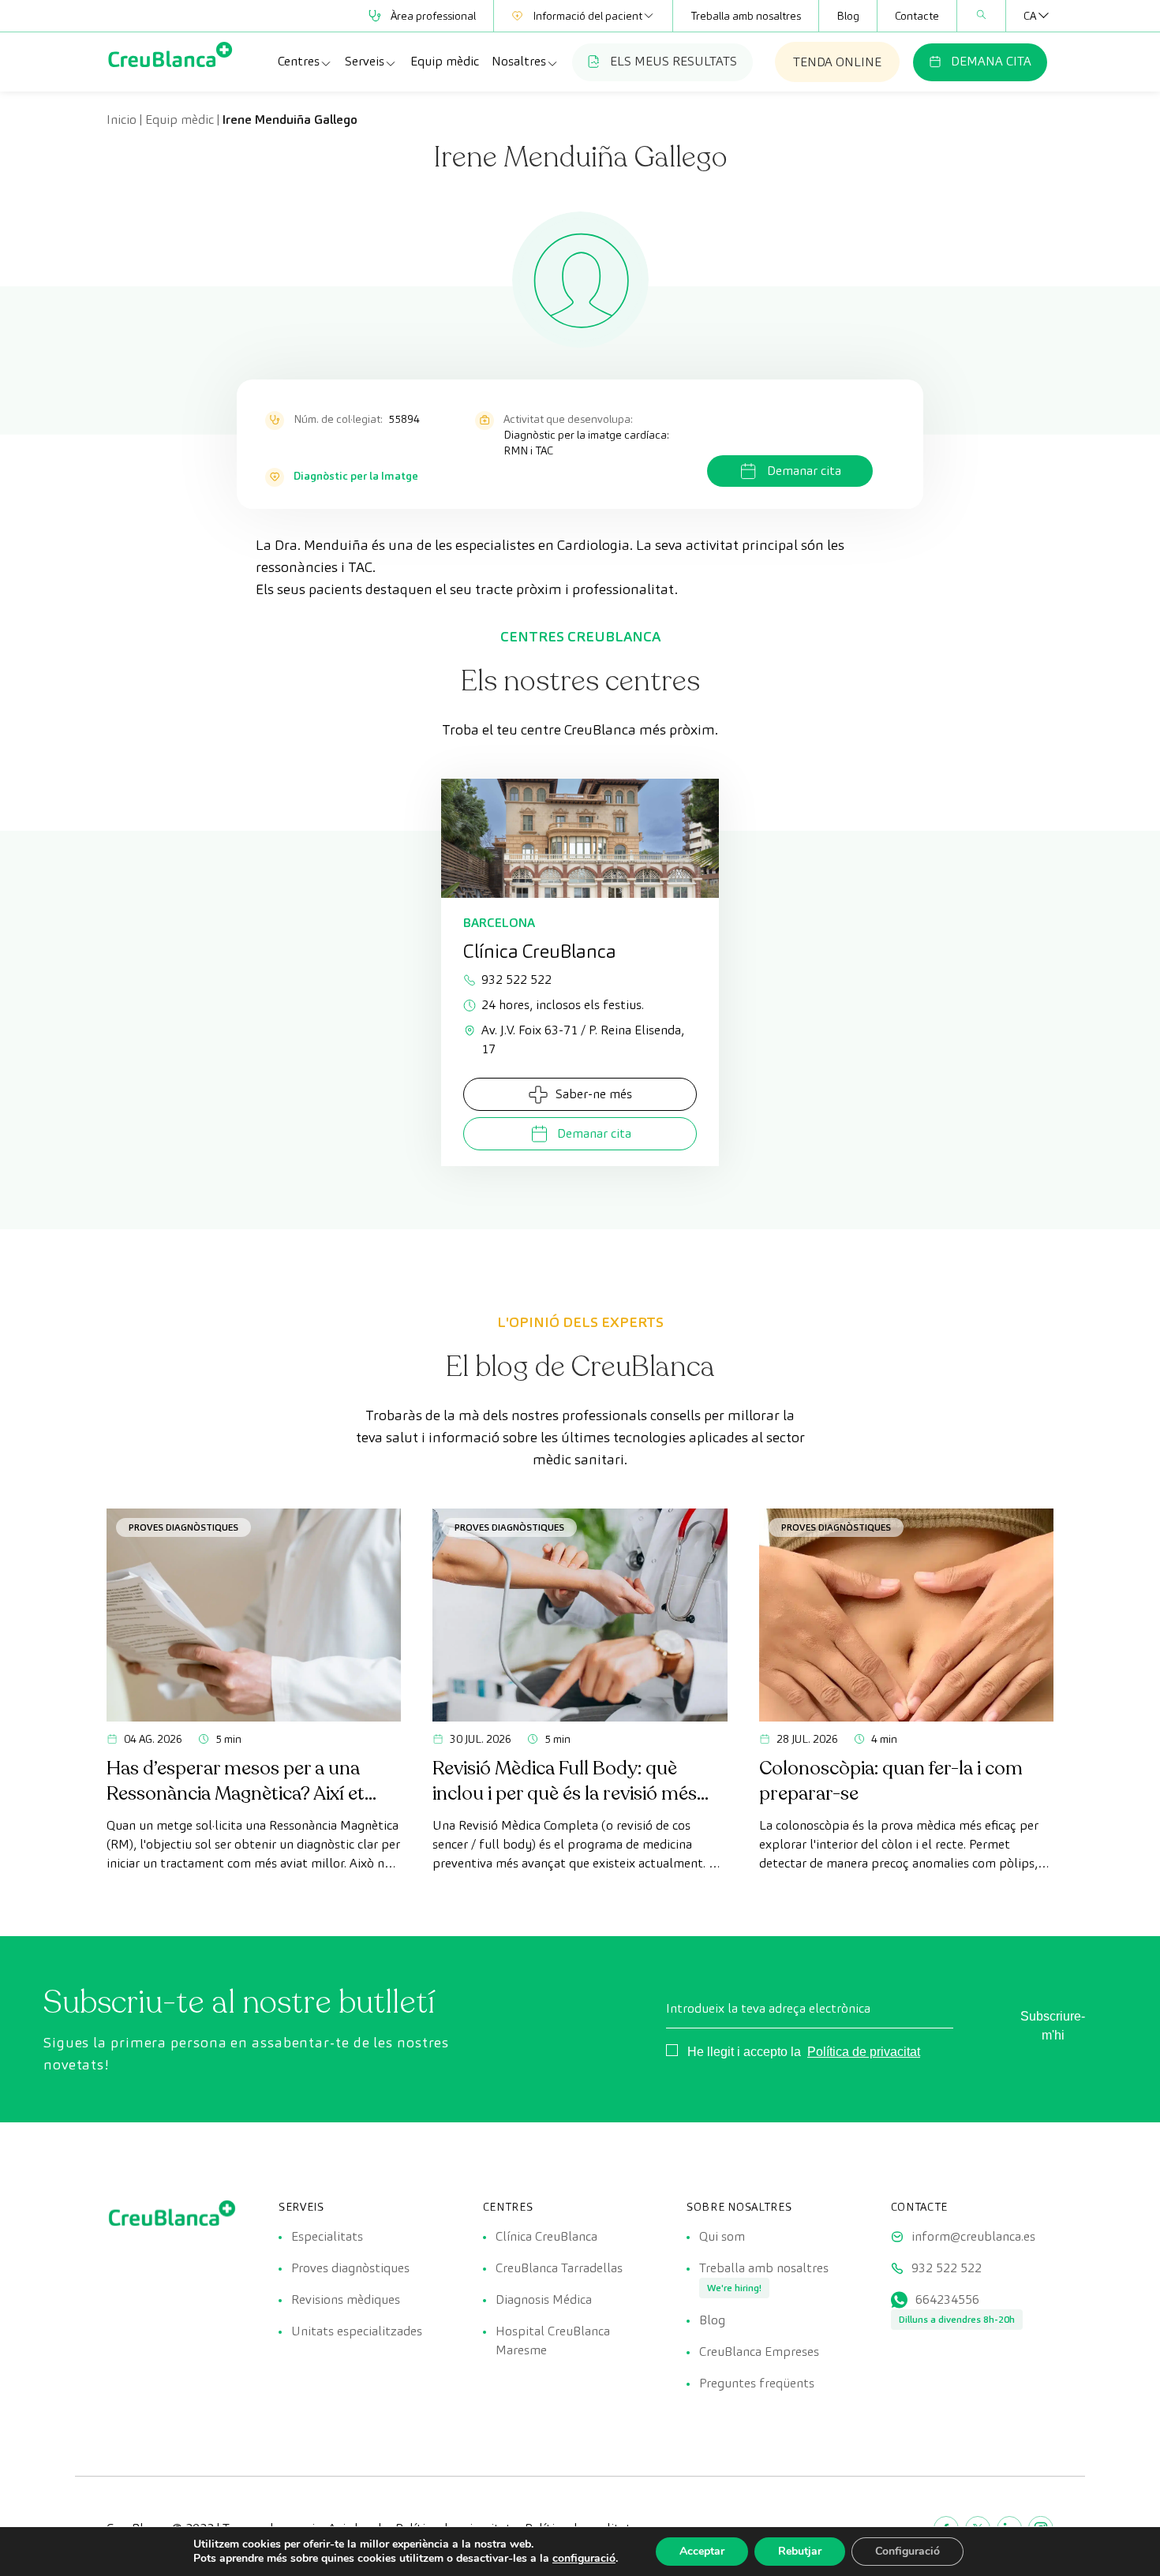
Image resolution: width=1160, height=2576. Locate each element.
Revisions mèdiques (346, 2299)
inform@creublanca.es (973, 2236)
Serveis (365, 61)
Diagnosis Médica (544, 2299)
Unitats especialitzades (357, 2331)
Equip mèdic (445, 61)
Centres (299, 61)
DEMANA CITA (991, 61)
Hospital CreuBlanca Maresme (553, 2340)
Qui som (722, 2236)
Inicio (122, 120)
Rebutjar (800, 2551)
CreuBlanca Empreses (759, 2352)
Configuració (907, 2551)
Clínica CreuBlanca (546, 2236)
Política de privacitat (864, 2052)
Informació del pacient (587, 16)
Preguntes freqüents (757, 2383)
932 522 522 (516, 980)
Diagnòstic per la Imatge (356, 476)
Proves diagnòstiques (183, 1527)
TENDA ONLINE (837, 62)
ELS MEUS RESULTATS (674, 61)
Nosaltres (519, 61)
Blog (848, 16)
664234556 (947, 2299)
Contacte (917, 16)
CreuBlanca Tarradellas (559, 2268)
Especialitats (327, 2236)
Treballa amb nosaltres (746, 16)
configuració (584, 2559)
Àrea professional (433, 16)
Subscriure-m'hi (1053, 2026)
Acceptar (702, 2551)
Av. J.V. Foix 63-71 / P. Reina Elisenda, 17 (583, 1039)
